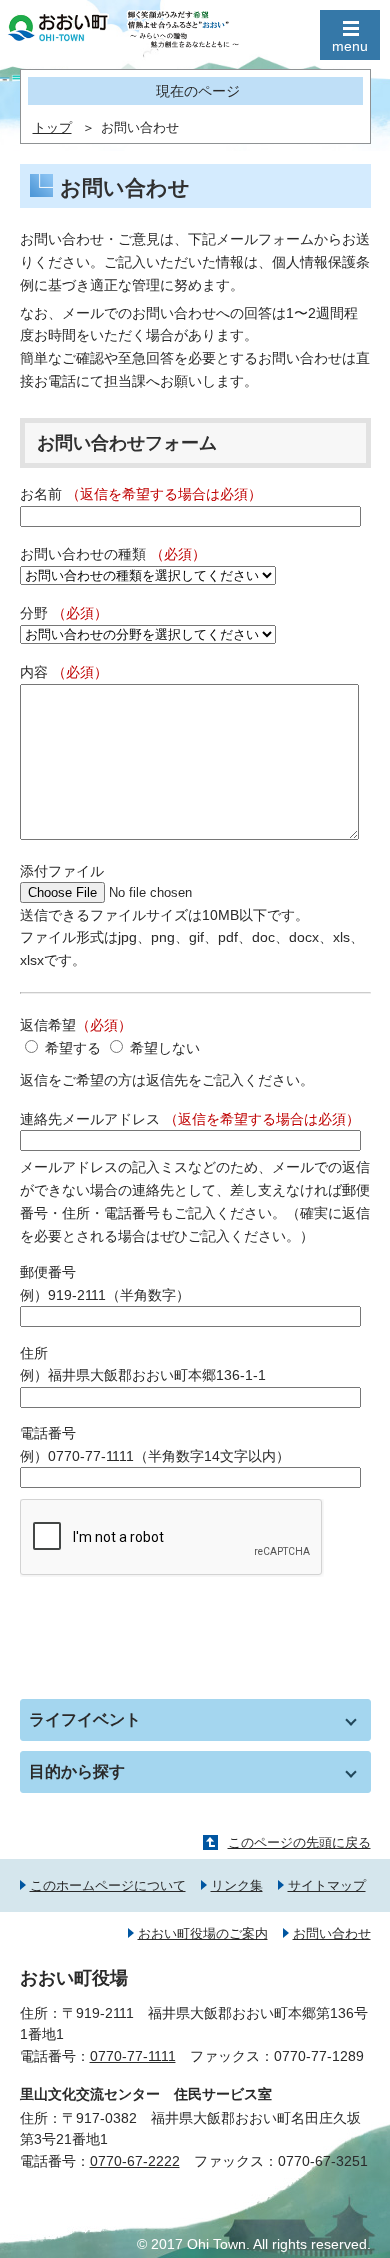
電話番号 (48, 1433)
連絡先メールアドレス (190, 1119)
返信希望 (76, 1025)
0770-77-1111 (133, 2056)
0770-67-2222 (135, 2161)
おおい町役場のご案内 (203, 1933)
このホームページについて (108, 1885)
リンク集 (237, 1885)
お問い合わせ (332, 1933)
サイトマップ (327, 1885)
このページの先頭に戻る (299, 1842)
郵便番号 (48, 1272)
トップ (52, 128)
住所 (34, 1353)
